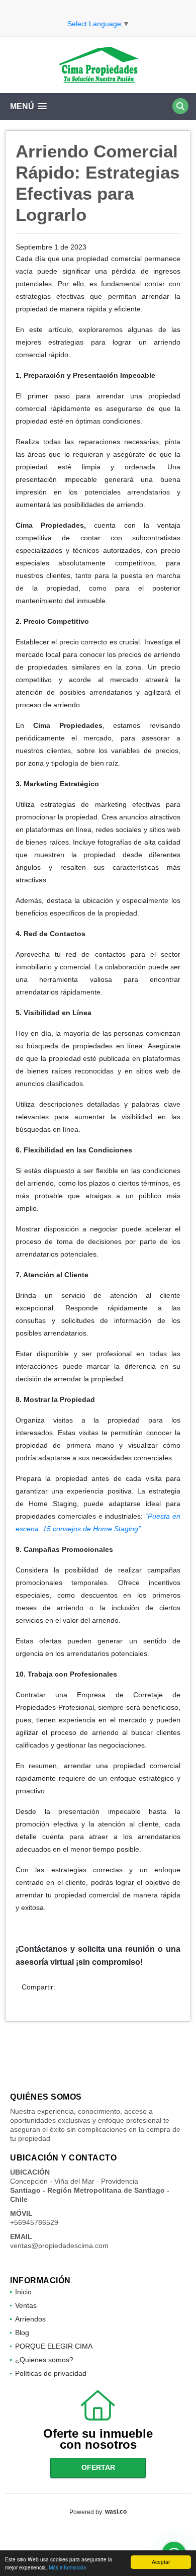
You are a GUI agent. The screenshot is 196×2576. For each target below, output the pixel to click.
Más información (68, 2567)
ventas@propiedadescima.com (59, 2246)
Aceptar (161, 2562)
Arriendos (30, 2319)
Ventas (26, 2305)
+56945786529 (34, 2222)
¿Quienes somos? (44, 2360)
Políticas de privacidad (51, 2373)
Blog (22, 2333)
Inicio (23, 2292)
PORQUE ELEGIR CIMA (54, 2346)
